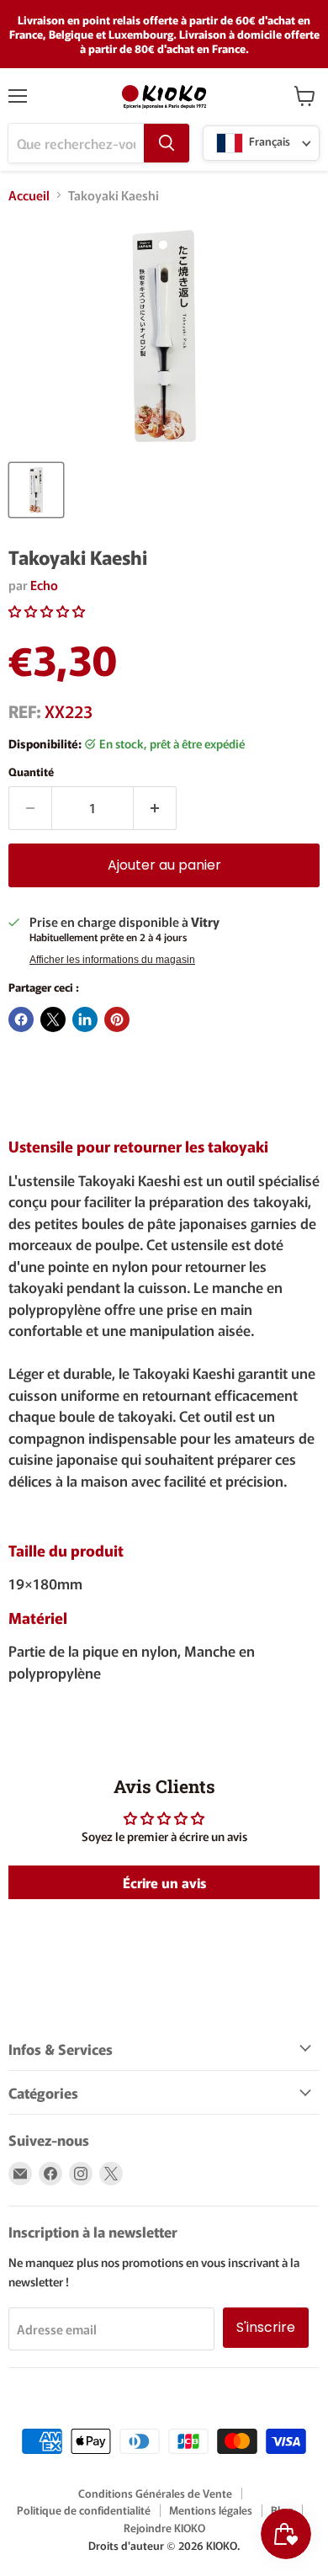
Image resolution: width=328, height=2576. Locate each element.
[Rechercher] (167, 143)
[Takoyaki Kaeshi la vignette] (36, 490)
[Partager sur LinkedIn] (85, 1019)
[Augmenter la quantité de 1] (155, 808)
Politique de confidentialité (84, 2510)
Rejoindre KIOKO (164, 2528)
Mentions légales (211, 2510)
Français (268, 142)
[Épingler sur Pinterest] (117, 1019)
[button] (47, 611)
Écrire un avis (164, 1882)
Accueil (29, 195)
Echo (44, 585)
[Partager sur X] (53, 1019)
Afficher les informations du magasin (112, 960)
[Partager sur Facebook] (21, 1019)
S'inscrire (266, 2327)
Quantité (31, 772)
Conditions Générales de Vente (155, 2493)
